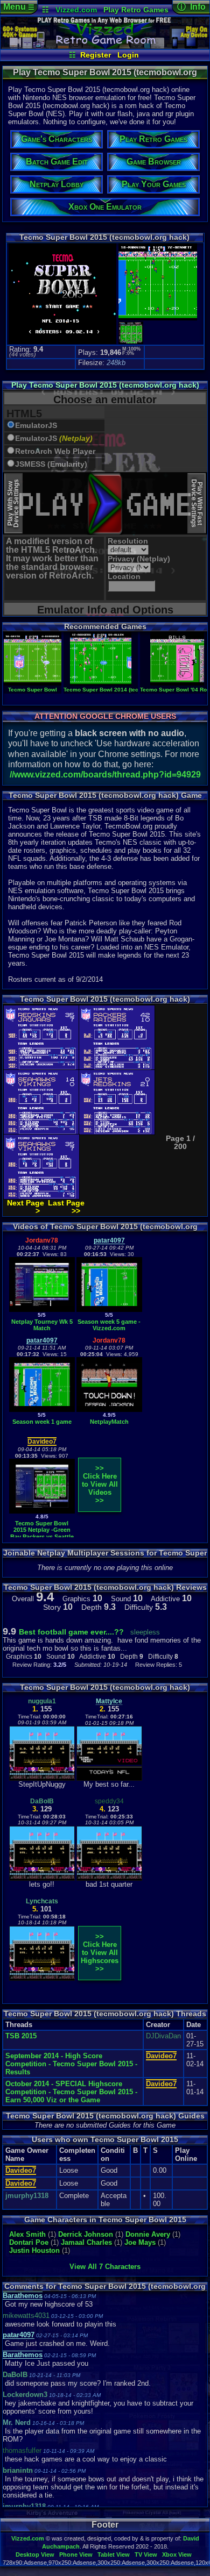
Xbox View (177, 2554)
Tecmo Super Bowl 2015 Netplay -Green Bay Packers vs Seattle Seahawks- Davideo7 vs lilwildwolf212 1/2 (42, 1537)
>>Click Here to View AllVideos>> (100, 1484)
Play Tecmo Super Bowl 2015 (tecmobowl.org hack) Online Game (105, 389)
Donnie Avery (148, 2234)
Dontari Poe (29, 2242)
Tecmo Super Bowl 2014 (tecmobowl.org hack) (124, 690)
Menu (19, 7)
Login (128, 55)
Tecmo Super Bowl (33, 690)
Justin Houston (34, 2250)
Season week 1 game (42, 1422)
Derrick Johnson (86, 2234)
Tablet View (114, 2554)
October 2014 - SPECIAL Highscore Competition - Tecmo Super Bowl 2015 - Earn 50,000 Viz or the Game (71, 2092)
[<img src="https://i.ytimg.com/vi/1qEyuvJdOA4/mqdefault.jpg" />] (42, 1310)
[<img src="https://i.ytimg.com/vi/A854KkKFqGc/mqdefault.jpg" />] (109, 1410)
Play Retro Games (136, 10)
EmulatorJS (36, 426)
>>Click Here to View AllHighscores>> (100, 1953)
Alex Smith (27, 2234)
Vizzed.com (76, 10)
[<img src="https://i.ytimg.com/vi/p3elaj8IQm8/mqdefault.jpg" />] (109, 1310)
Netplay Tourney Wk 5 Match (42, 1325)
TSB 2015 (21, 2036)
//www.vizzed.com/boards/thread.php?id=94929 (105, 775)
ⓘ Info (191, 7)
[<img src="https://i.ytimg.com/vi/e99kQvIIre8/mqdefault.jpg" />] (42, 1410)
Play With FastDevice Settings (197, 503)
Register (96, 55)
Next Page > (26, 1207)
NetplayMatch (109, 1422)
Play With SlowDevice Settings (13, 503)
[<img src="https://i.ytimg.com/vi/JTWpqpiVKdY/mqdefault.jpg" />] (42, 1511)
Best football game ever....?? (71, 1632)
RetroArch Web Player (55, 451)
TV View (146, 2554)
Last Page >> (66, 1207)
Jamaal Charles (87, 2242)
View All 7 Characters (105, 2267)
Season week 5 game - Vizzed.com (109, 1325)
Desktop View (35, 2554)
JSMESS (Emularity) (51, 464)
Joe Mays (140, 2242)
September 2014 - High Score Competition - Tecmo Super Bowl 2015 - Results (71, 2064)
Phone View (76, 2554)
